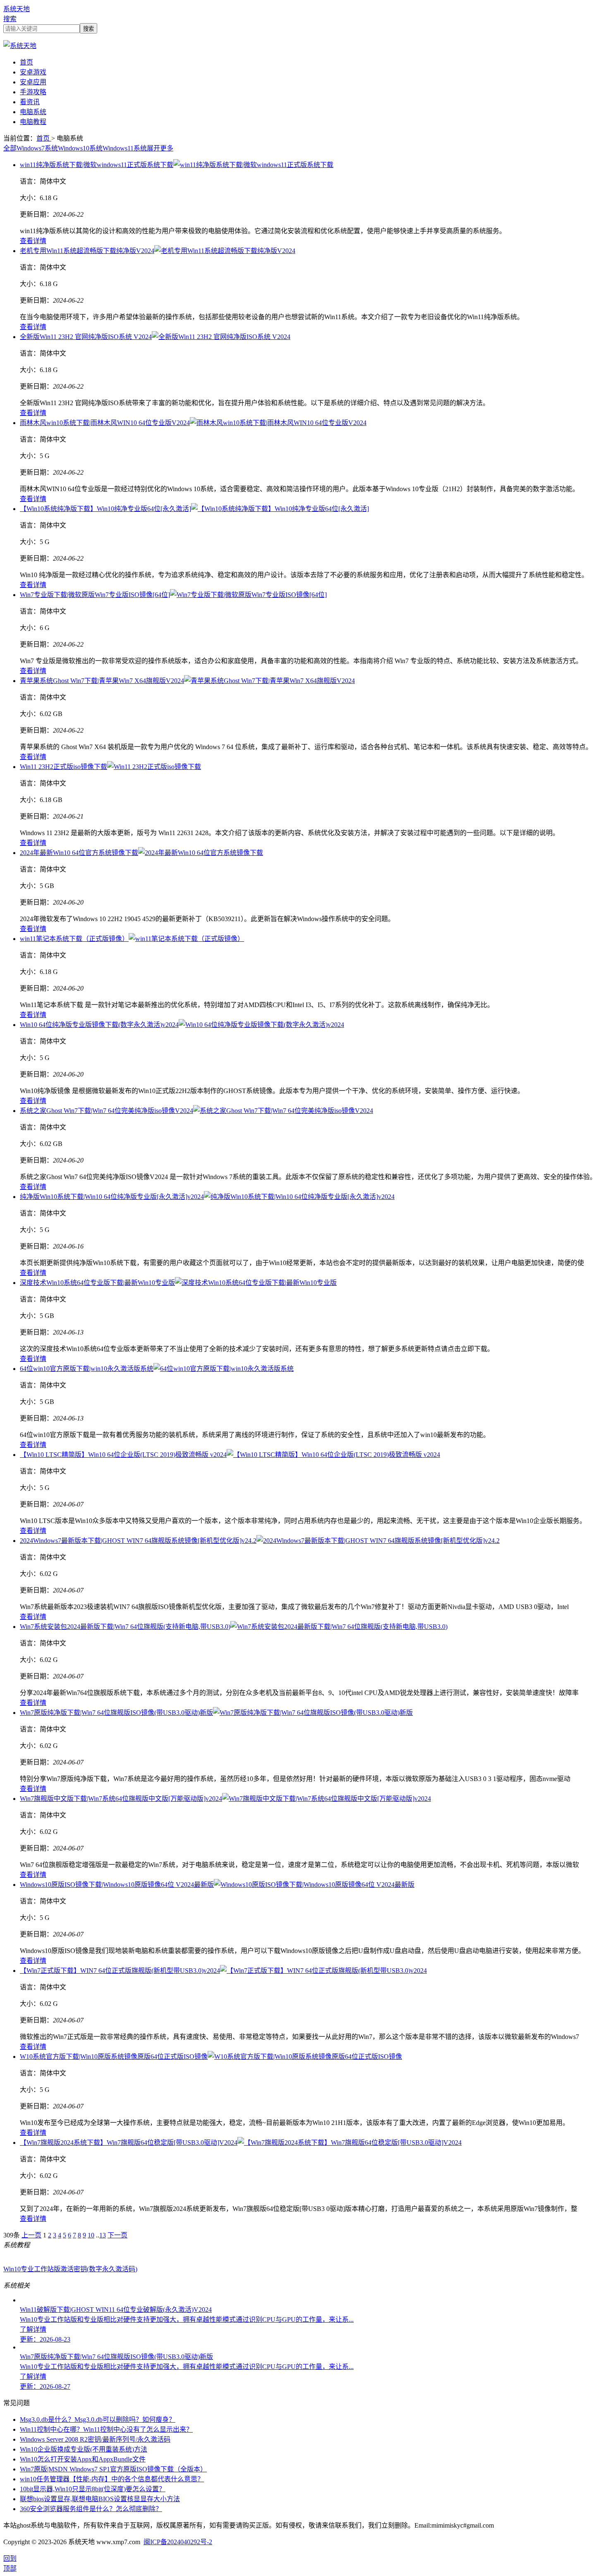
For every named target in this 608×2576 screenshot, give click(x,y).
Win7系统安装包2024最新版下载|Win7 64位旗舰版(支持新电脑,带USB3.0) (125, 1627)
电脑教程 (33, 122)
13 (103, 2235)
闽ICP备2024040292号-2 (178, 2542)
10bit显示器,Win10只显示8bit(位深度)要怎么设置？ (93, 2489)
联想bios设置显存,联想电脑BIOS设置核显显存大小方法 (100, 2499)
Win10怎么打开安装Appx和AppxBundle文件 (83, 2459)
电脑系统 (33, 112)
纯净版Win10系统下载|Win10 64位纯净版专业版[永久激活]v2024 (112, 1197)
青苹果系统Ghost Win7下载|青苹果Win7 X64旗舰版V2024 (102, 681)
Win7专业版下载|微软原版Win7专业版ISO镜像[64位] (95, 595)
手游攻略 (33, 92)
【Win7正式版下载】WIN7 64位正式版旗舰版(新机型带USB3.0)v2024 (120, 1971)
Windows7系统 (37, 148)
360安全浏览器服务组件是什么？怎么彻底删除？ (91, 2509)
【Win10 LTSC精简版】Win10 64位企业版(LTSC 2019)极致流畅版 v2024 (123, 1455)
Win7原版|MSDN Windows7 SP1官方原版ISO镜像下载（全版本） (113, 2469)
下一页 (117, 2235)
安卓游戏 (33, 72)
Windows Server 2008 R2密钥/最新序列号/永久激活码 (95, 2439)
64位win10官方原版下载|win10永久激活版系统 (87, 1369)
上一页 (31, 2235)
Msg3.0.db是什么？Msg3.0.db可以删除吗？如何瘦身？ (98, 2420)
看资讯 (30, 102)
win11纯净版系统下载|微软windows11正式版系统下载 (97, 165)
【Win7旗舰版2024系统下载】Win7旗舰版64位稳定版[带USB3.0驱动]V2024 (129, 2143)
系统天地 (17, 9)
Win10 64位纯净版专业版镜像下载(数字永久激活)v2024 (99, 1025)
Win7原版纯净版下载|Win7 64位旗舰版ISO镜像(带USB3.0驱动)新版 (116, 1713)
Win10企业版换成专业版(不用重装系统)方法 (84, 2449)
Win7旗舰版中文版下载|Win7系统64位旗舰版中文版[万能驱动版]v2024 (121, 1799)
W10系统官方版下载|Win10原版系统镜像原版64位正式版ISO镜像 (114, 2057)
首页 (26, 62)
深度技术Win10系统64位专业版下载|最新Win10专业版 (97, 1283)
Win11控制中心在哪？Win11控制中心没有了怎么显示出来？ (106, 2429)
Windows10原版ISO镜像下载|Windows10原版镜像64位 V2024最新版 (117, 1885)
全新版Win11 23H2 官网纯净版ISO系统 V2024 (86, 337)
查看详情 (33, 241)
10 (91, 2235)
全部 (10, 148)
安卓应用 (33, 82)
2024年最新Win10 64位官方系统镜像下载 (79, 853)
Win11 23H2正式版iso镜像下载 (63, 767)
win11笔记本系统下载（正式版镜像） (74, 939)
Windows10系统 (80, 148)
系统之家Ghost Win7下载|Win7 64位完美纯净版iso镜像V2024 (107, 1111)
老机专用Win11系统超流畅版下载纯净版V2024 (87, 251)
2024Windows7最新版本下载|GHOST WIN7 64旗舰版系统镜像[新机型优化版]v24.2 (138, 1541)
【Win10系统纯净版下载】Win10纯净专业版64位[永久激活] (105, 509)
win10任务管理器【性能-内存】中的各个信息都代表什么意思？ (112, 2479)
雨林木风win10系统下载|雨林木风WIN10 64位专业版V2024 (105, 423)
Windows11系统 (125, 148)
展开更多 (160, 148)
